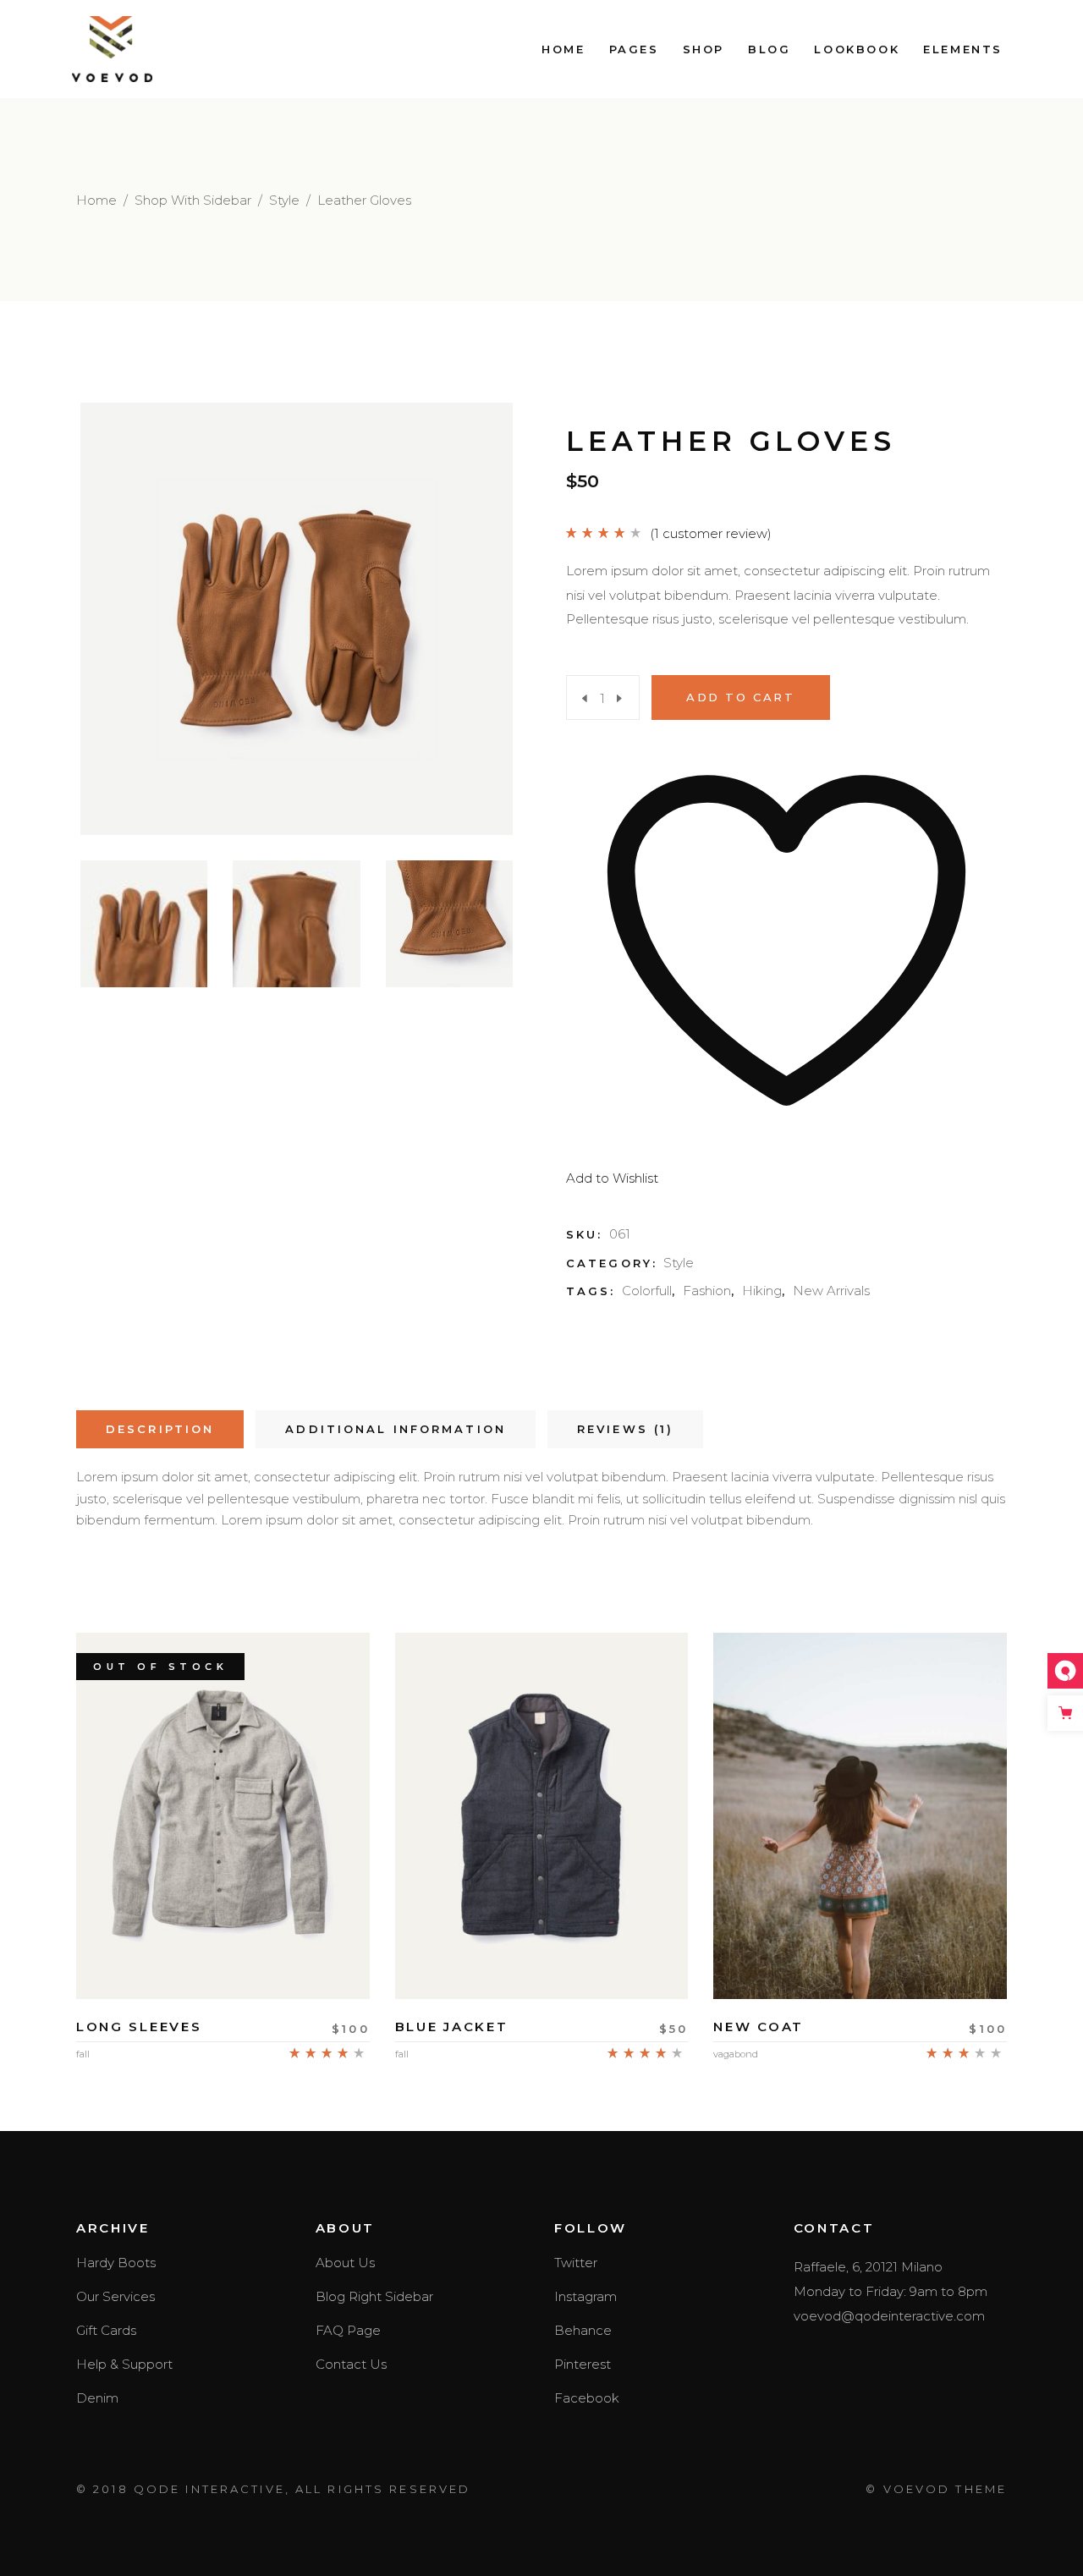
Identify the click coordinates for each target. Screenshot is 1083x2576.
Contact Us (351, 2364)
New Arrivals (831, 1291)
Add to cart (741, 697)
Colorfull (647, 1291)
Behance (583, 2330)
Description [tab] (160, 1429)
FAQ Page (348, 2330)
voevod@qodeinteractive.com (889, 2316)
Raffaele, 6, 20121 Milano (868, 2267)
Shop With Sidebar (193, 200)
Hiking (762, 1291)
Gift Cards (106, 2330)
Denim (97, 2398)
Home (96, 200)
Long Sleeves (139, 2027)
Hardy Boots (116, 2263)
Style (284, 200)
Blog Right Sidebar (374, 2296)
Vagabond (736, 2054)
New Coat (759, 2027)
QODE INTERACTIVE (209, 2489)
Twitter (576, 2263)
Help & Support (124, 2364)
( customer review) (711, 533)
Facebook (587, 2398)
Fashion (707, 1291)
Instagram (585, 2296)
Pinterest (583, 2364)
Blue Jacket (452, 2027)
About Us (345, 2263)
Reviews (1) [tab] (625, 1429)
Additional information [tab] (396, 1429)
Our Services (115, 2296)
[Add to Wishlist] (223, 1950)
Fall (83, 2054)
